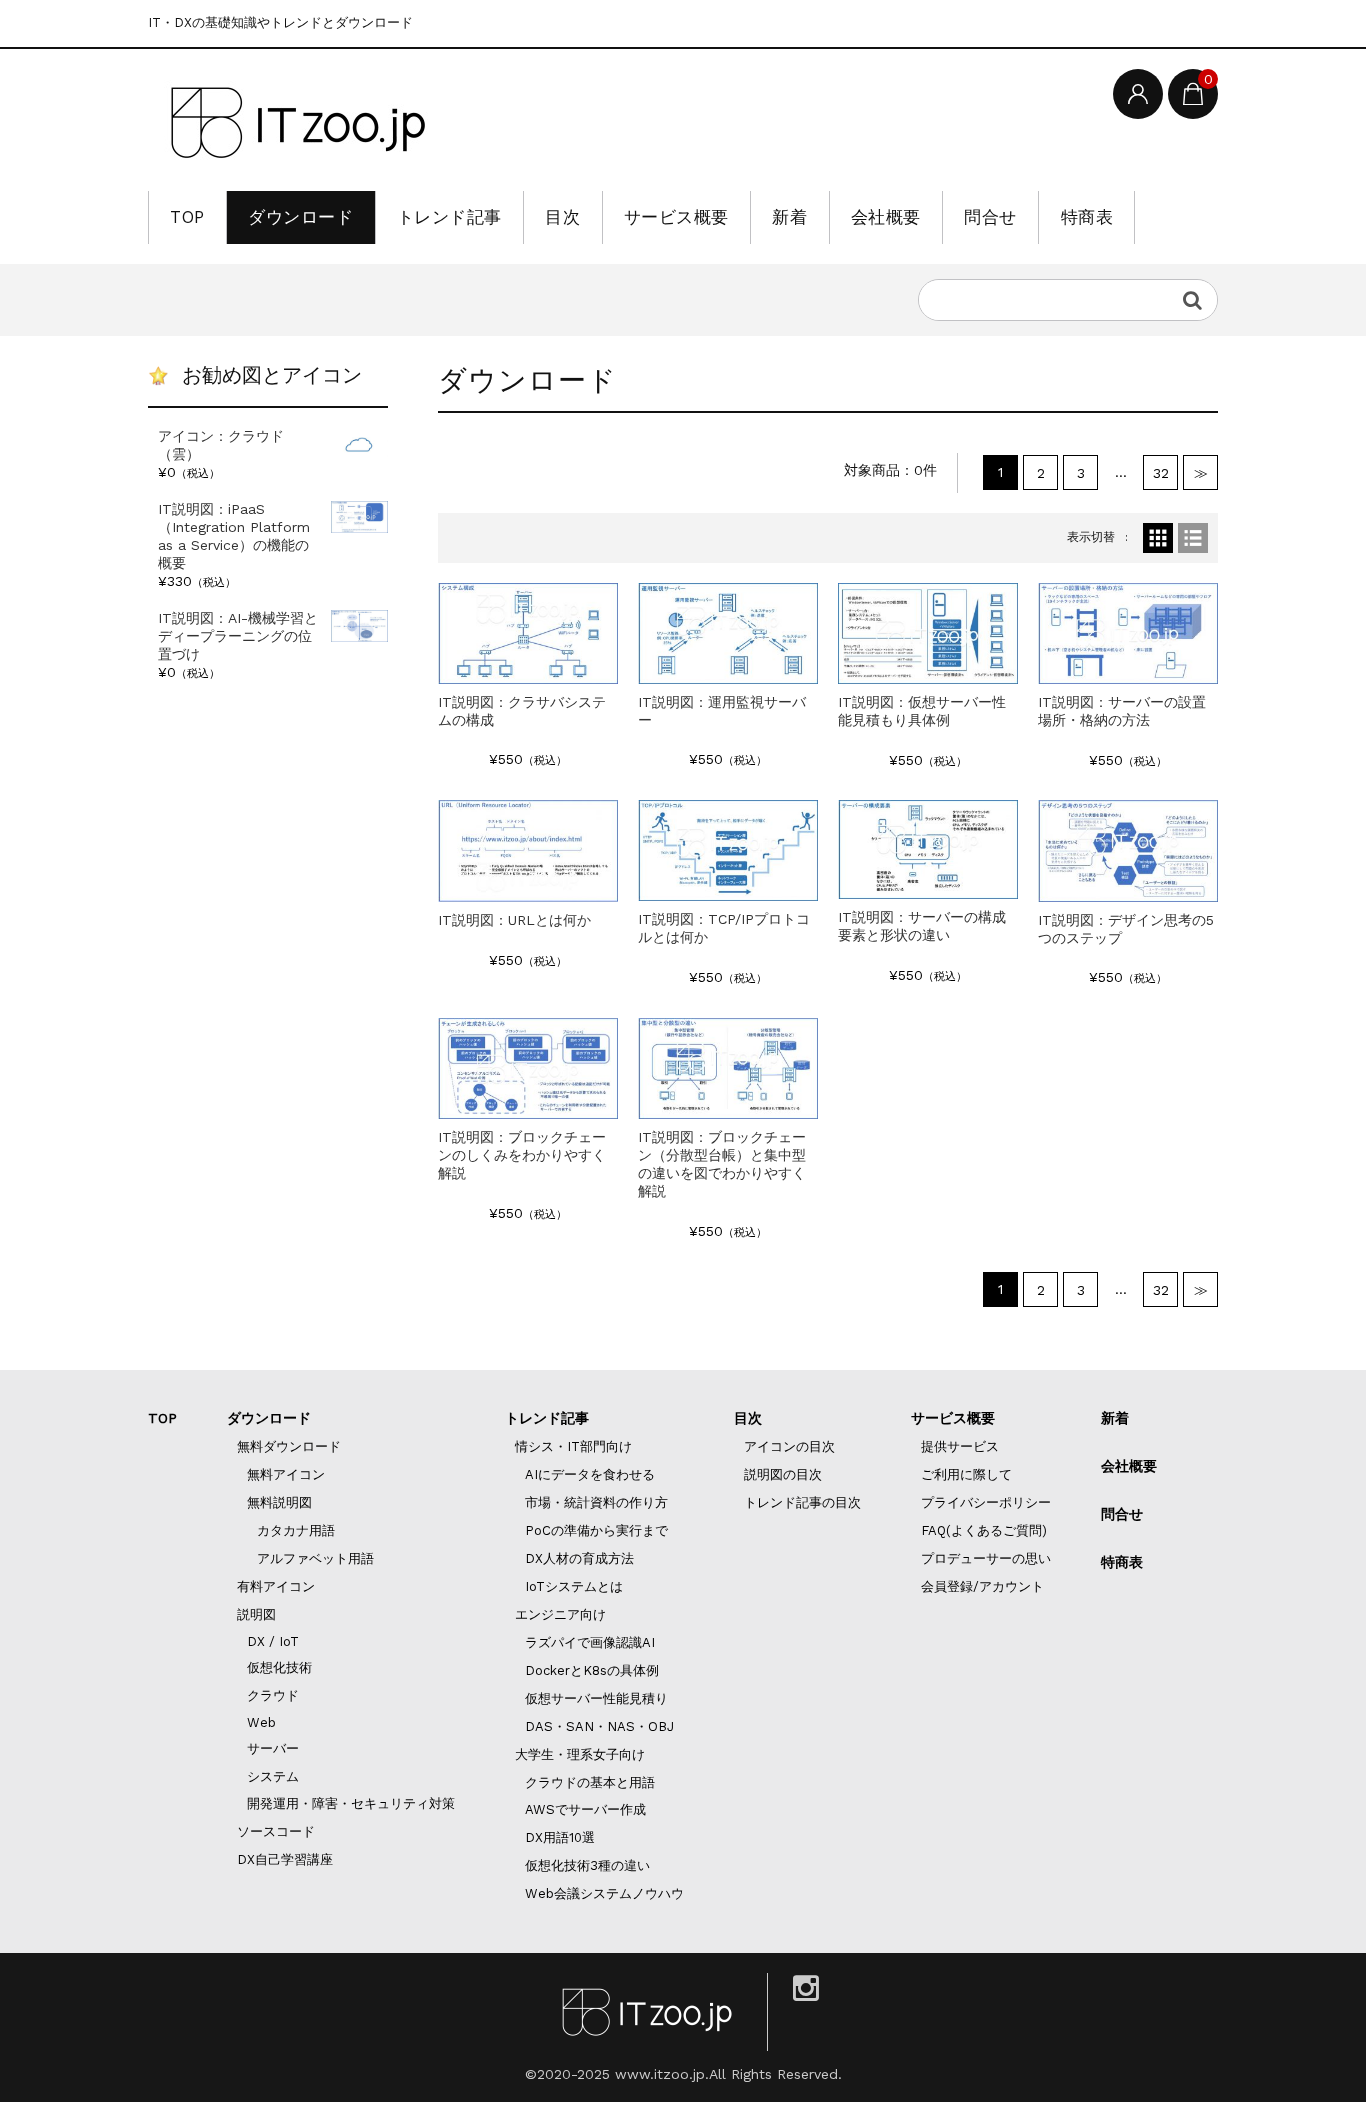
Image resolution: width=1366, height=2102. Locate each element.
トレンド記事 (449, 217)
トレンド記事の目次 (802, 1502)
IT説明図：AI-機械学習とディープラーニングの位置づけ (238, 636)
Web (261, 1722)
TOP (187, 217)
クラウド (273, 1695)
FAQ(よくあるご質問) (984, 1530)
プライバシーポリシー (986, 1502)
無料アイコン (286, 1474)
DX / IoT (273, 1641)
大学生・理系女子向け (580, 1754)
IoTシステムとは (574, 1586)
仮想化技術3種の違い (587, 1865)
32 (1161, 473)
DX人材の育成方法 (579, 1558)
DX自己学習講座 (285, 1859)
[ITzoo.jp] (298, 122)
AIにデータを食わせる (590, 1474)
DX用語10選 (560, 1837)
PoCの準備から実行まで (596, 1530)
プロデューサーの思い (986, 1558)
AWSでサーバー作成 (585, 1809)
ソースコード (276, 1831)
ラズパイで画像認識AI (590, 1642)
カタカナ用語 (296, 1530)
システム (273, 1776)
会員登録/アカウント (982, 1586)
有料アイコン (276, 1586)
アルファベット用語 (315, 1558)
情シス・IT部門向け (573, 1446)
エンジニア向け (560, 1614)
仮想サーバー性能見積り (596, 1698)
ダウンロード (300, 217)
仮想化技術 (279, 1667)
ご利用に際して (966, 1474)
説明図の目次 (783, 1474)
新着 (789, 217)
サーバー (273, 1748)
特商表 (1087, 217)
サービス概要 (676, 217)
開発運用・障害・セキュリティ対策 (351, 1803)
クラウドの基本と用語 (590, 1782)
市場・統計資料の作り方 (596, 1502)
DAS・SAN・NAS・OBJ (599, 1726)
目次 (562, 217)
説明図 (256, 1614)
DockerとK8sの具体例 (592, 1670)
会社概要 (886, 217)
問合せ (990, 217)
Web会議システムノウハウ (604, 1893)
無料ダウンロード (289, 1446)
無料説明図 (279, 1502)
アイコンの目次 (789, 1446)
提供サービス (960, 1446)
